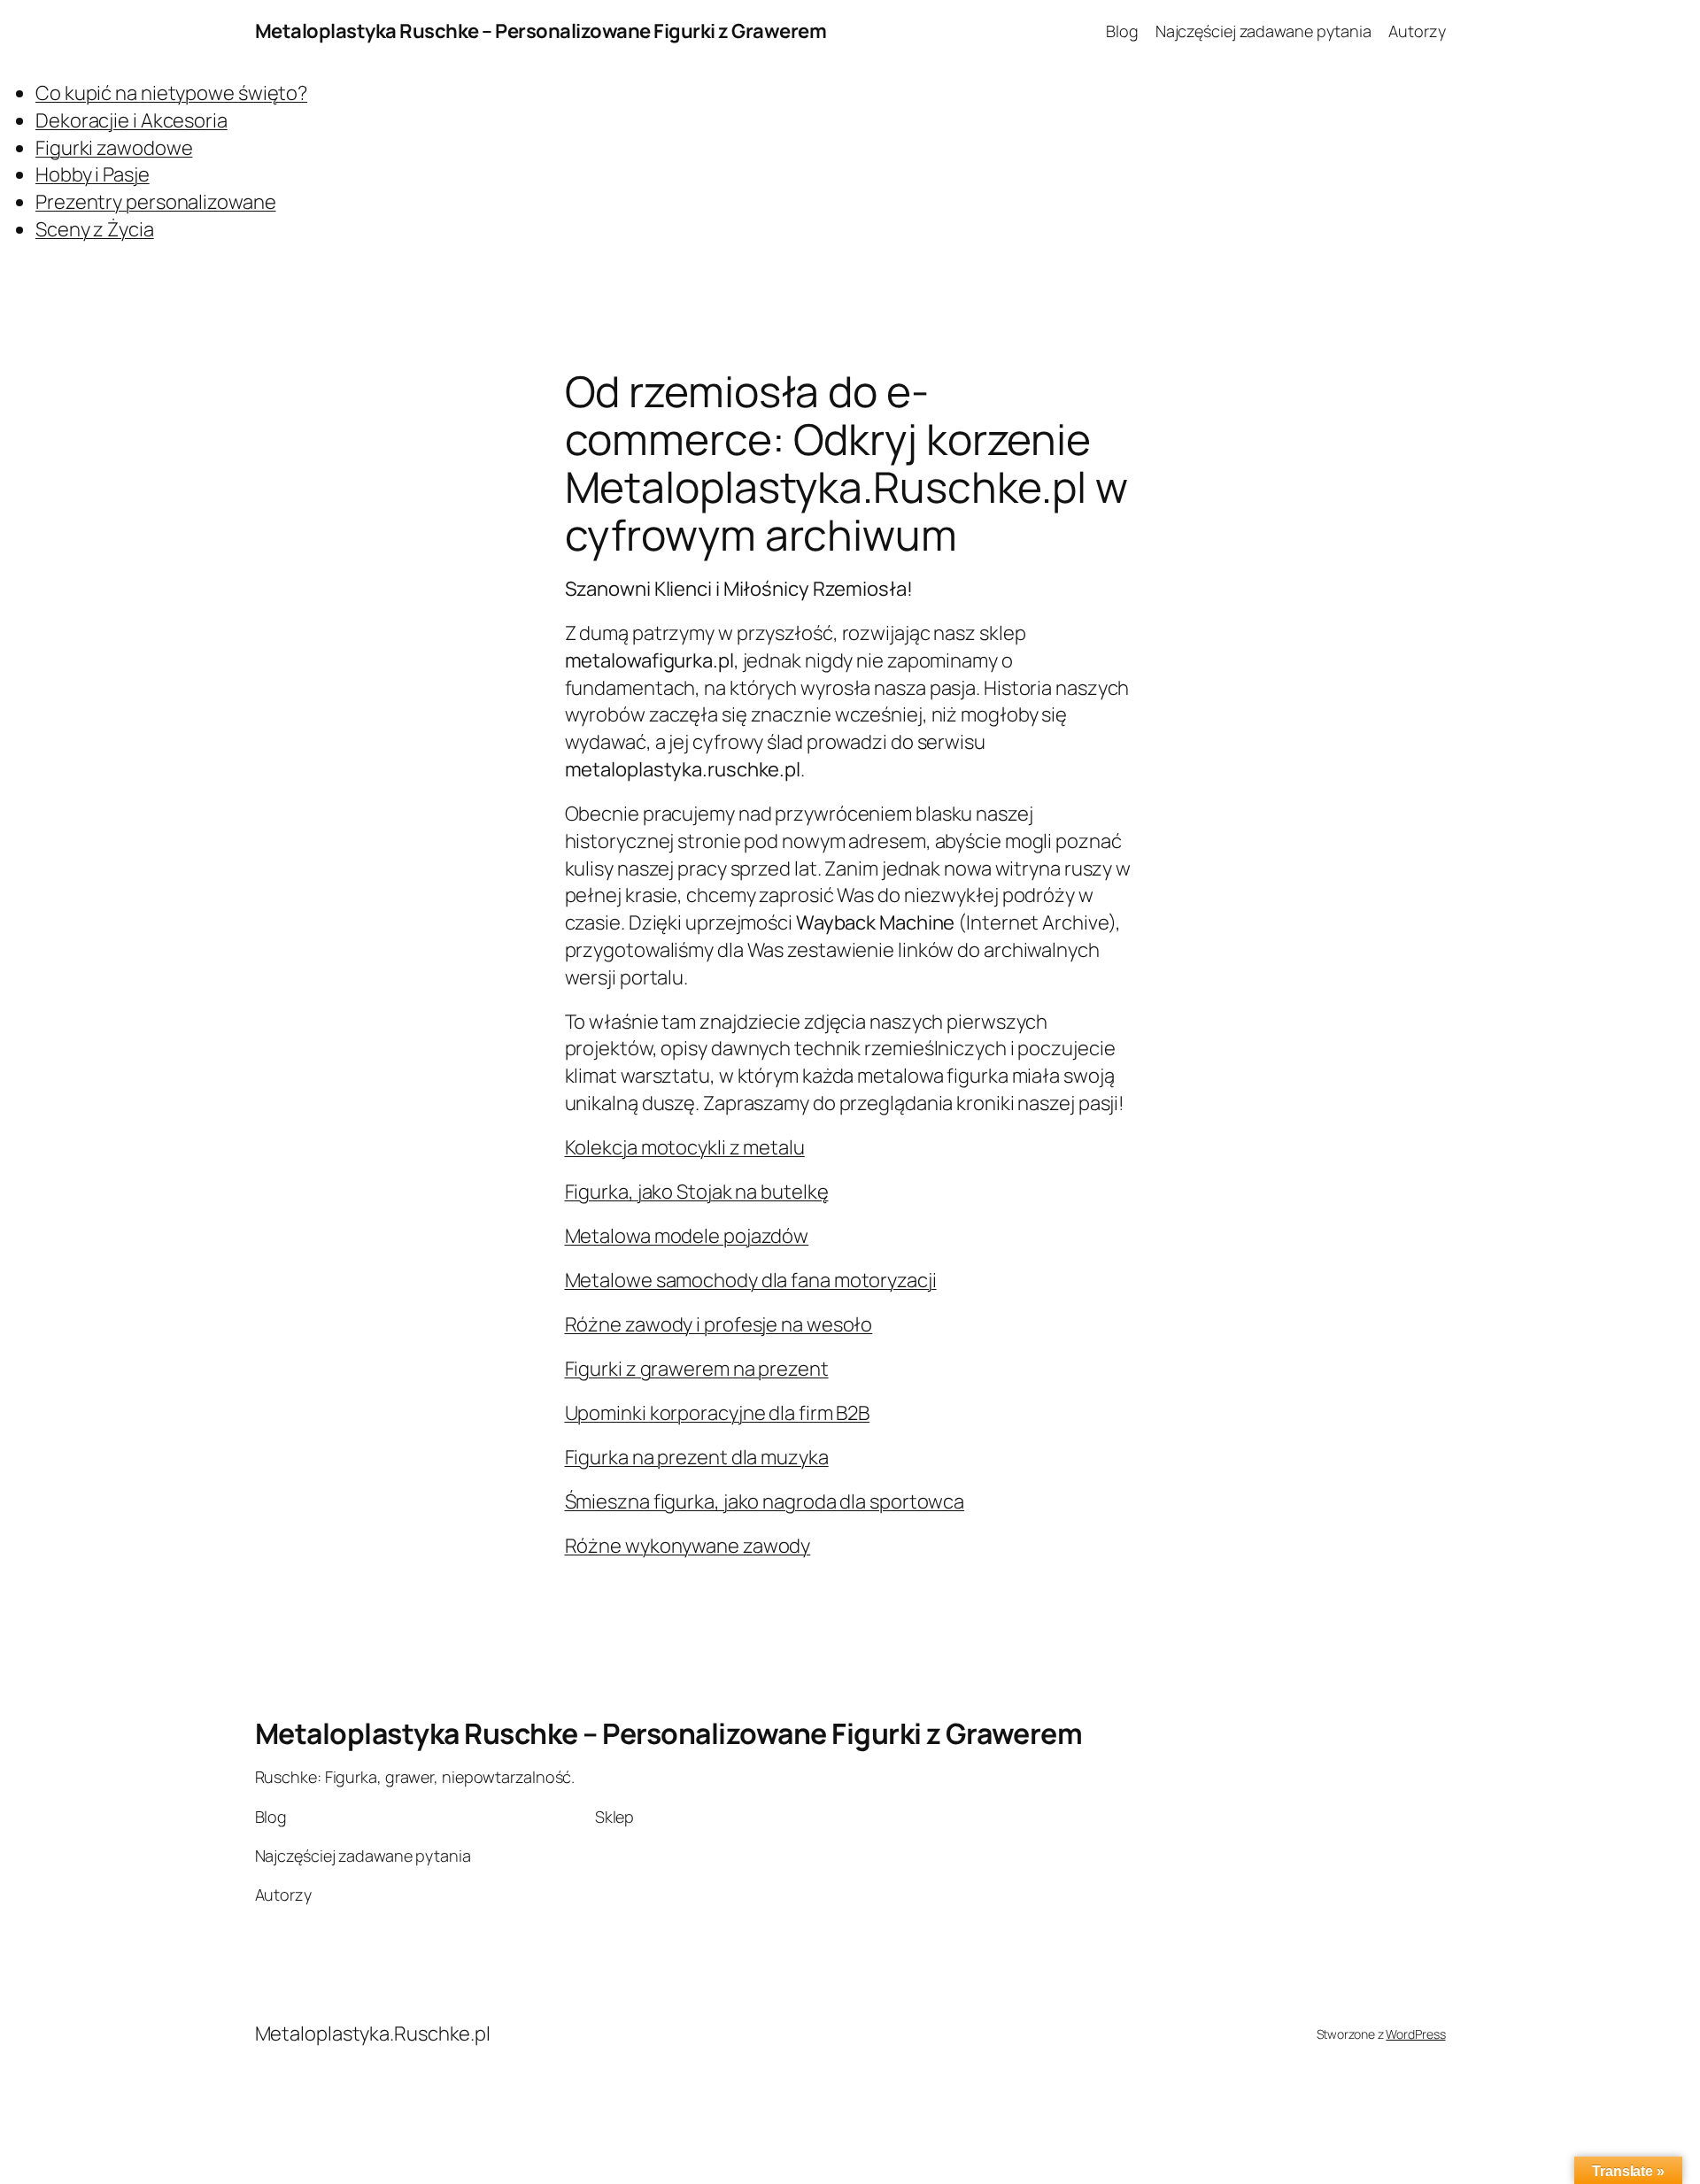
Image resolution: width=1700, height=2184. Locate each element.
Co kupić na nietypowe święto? (171, 93)
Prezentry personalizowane (156, 202)
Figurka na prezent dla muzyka (697, 1457)
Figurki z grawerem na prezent (697, 1369)
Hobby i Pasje (93, 174)
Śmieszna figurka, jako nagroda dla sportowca (765, 1501)
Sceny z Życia (95, 229)
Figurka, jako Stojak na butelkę (697, 1192)
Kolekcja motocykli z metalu (685, 1147)
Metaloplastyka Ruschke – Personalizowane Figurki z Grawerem (541, 31)
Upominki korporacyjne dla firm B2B (718, 1413)
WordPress (1415, 2034)
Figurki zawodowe (114, 148)
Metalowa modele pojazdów (687, 1236)
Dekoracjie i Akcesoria (131, 120)
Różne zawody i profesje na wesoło (719, 1324)
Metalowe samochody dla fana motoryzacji (751, 1280)
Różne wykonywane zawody (688, 1546)
